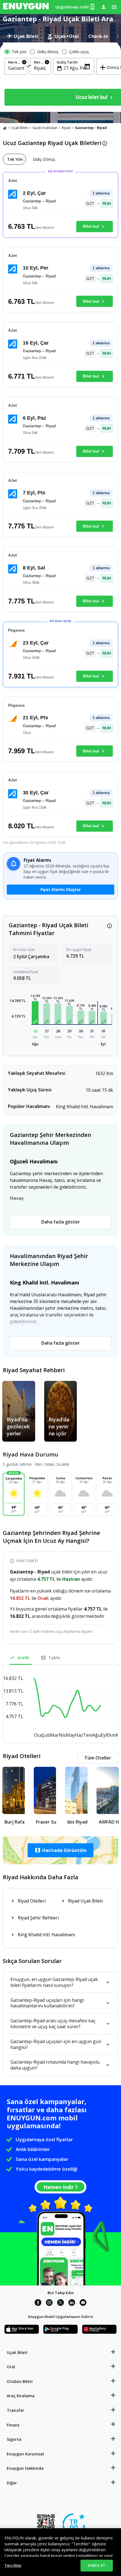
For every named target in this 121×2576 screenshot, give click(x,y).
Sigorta (14, 2439)
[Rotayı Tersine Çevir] (29, 67)
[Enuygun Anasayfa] (26, 7)
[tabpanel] (60, 77)
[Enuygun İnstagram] (49, 2303)
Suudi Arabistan (45, 128)
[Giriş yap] (104, 7)
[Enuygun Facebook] (38, 2303)
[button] (35, 1013)
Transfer (15, 2410)
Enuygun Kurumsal (25, 2454)
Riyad (66, 128)
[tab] (23, 36)
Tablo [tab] (54, 1658)
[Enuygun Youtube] (83, 2303)
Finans (13, 2425)
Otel (11, 2367)
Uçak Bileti (20, 128)
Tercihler (13, 2565)
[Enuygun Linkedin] (72, 2303)
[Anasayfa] (5, 128)
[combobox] (16, 68)
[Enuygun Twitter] (60, 2303)
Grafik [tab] (23, 1658)
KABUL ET (97, 2565)
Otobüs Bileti (20, 2381)
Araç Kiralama (21, 2396)
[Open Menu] (114, 7)
